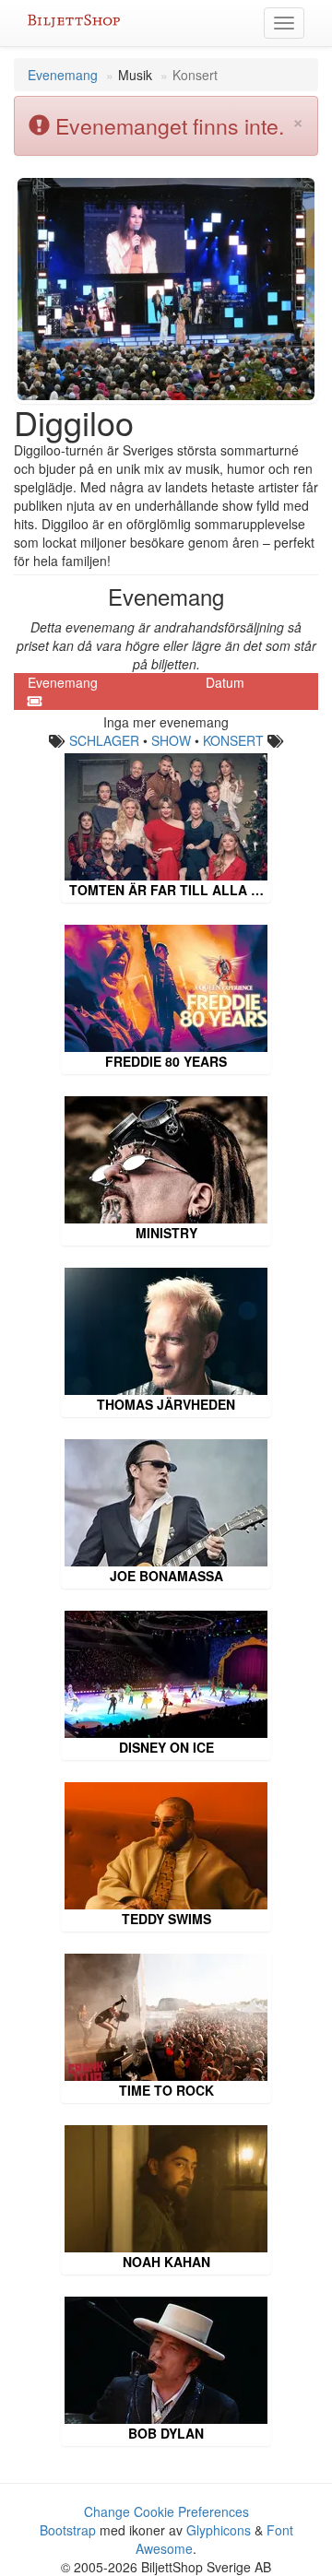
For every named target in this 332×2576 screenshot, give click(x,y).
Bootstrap (68, 2530)
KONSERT (233, 740)
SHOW (171, 740)
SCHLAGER (104, 740)
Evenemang (63, 75)
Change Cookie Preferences (166, 2511)
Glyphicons (219, 2530)
